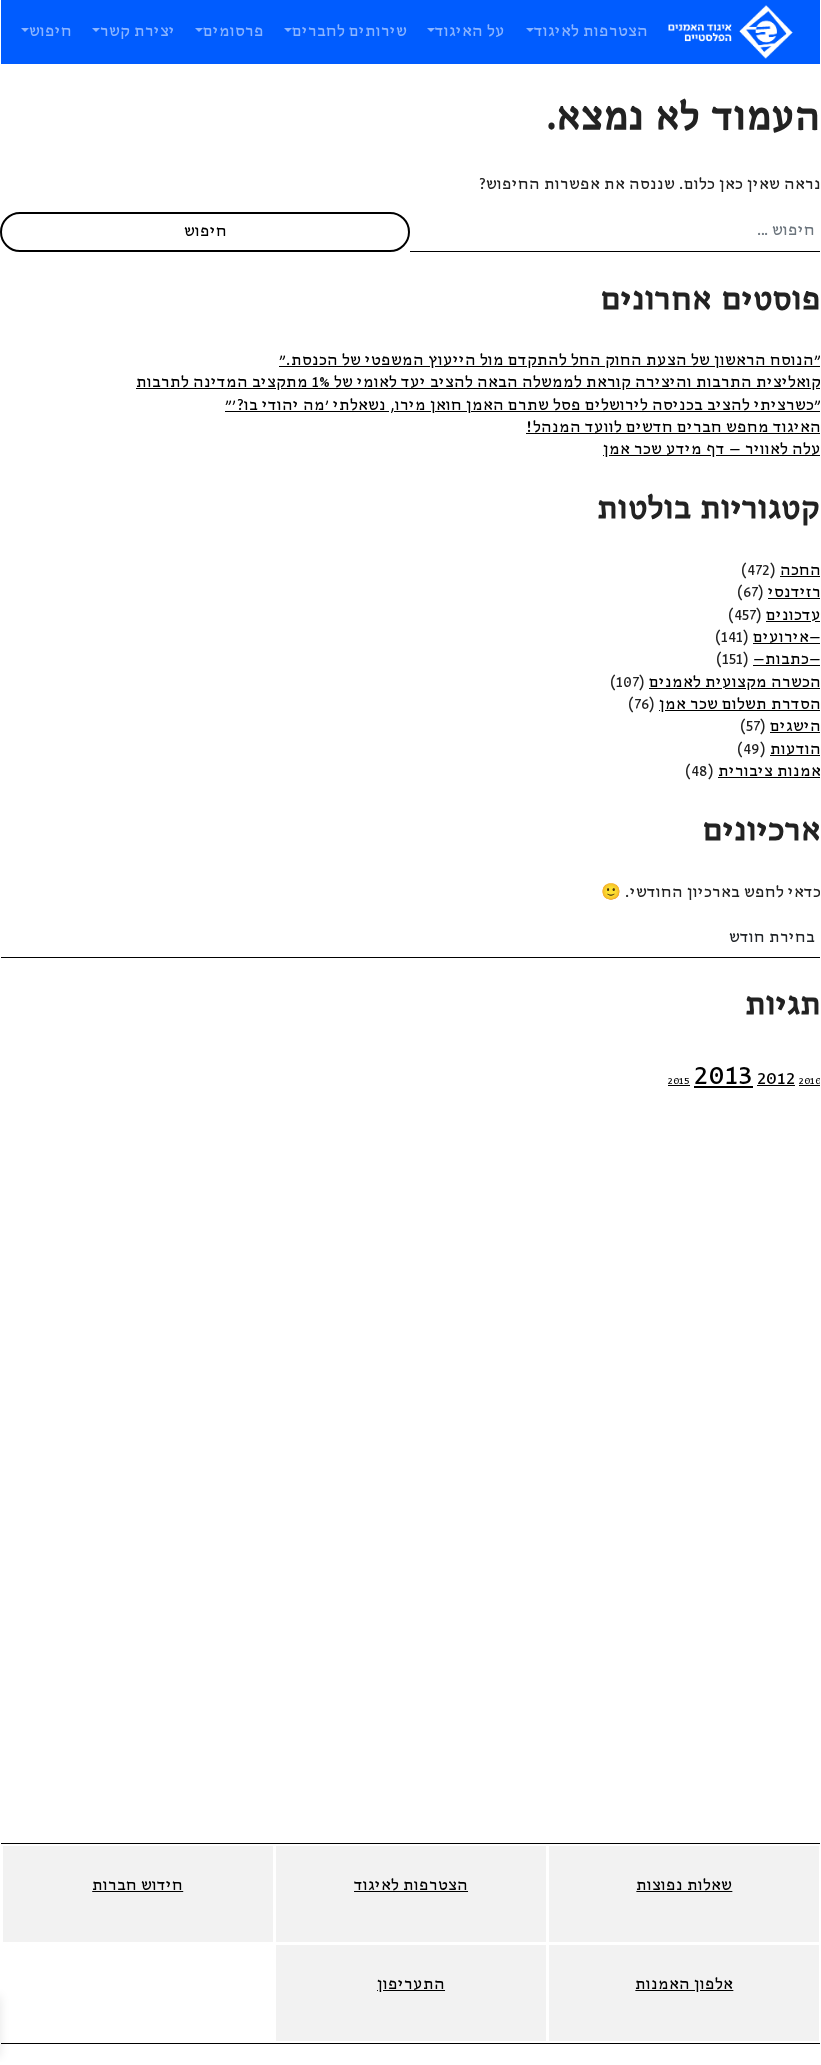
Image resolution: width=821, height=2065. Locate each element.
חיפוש (50, 32)
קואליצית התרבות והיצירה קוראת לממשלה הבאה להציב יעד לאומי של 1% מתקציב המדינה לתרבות (478, 383)
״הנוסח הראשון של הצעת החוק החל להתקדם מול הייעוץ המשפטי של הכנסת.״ (550, 361)
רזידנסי (794, 593)
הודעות (795, 750)
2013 (723, 1076)
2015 (679, 1081)
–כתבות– (787, 660)
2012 (776, 1079)
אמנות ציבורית (769, 772)
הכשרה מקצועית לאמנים (735, 683)
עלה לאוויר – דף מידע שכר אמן (712, 450)
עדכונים (793, 616)
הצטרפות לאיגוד (591, 32)
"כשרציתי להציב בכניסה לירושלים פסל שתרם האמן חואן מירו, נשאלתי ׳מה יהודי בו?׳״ (523, 406)
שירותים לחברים (349, 32)
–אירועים (787, 638)
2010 (810, 1081)
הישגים (795, 727)
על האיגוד (470, 32)
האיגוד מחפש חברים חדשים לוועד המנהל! (673, 428)
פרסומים (233, 32)
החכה (800, 571)
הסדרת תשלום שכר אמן (740, 705)
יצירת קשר (137, 32)
